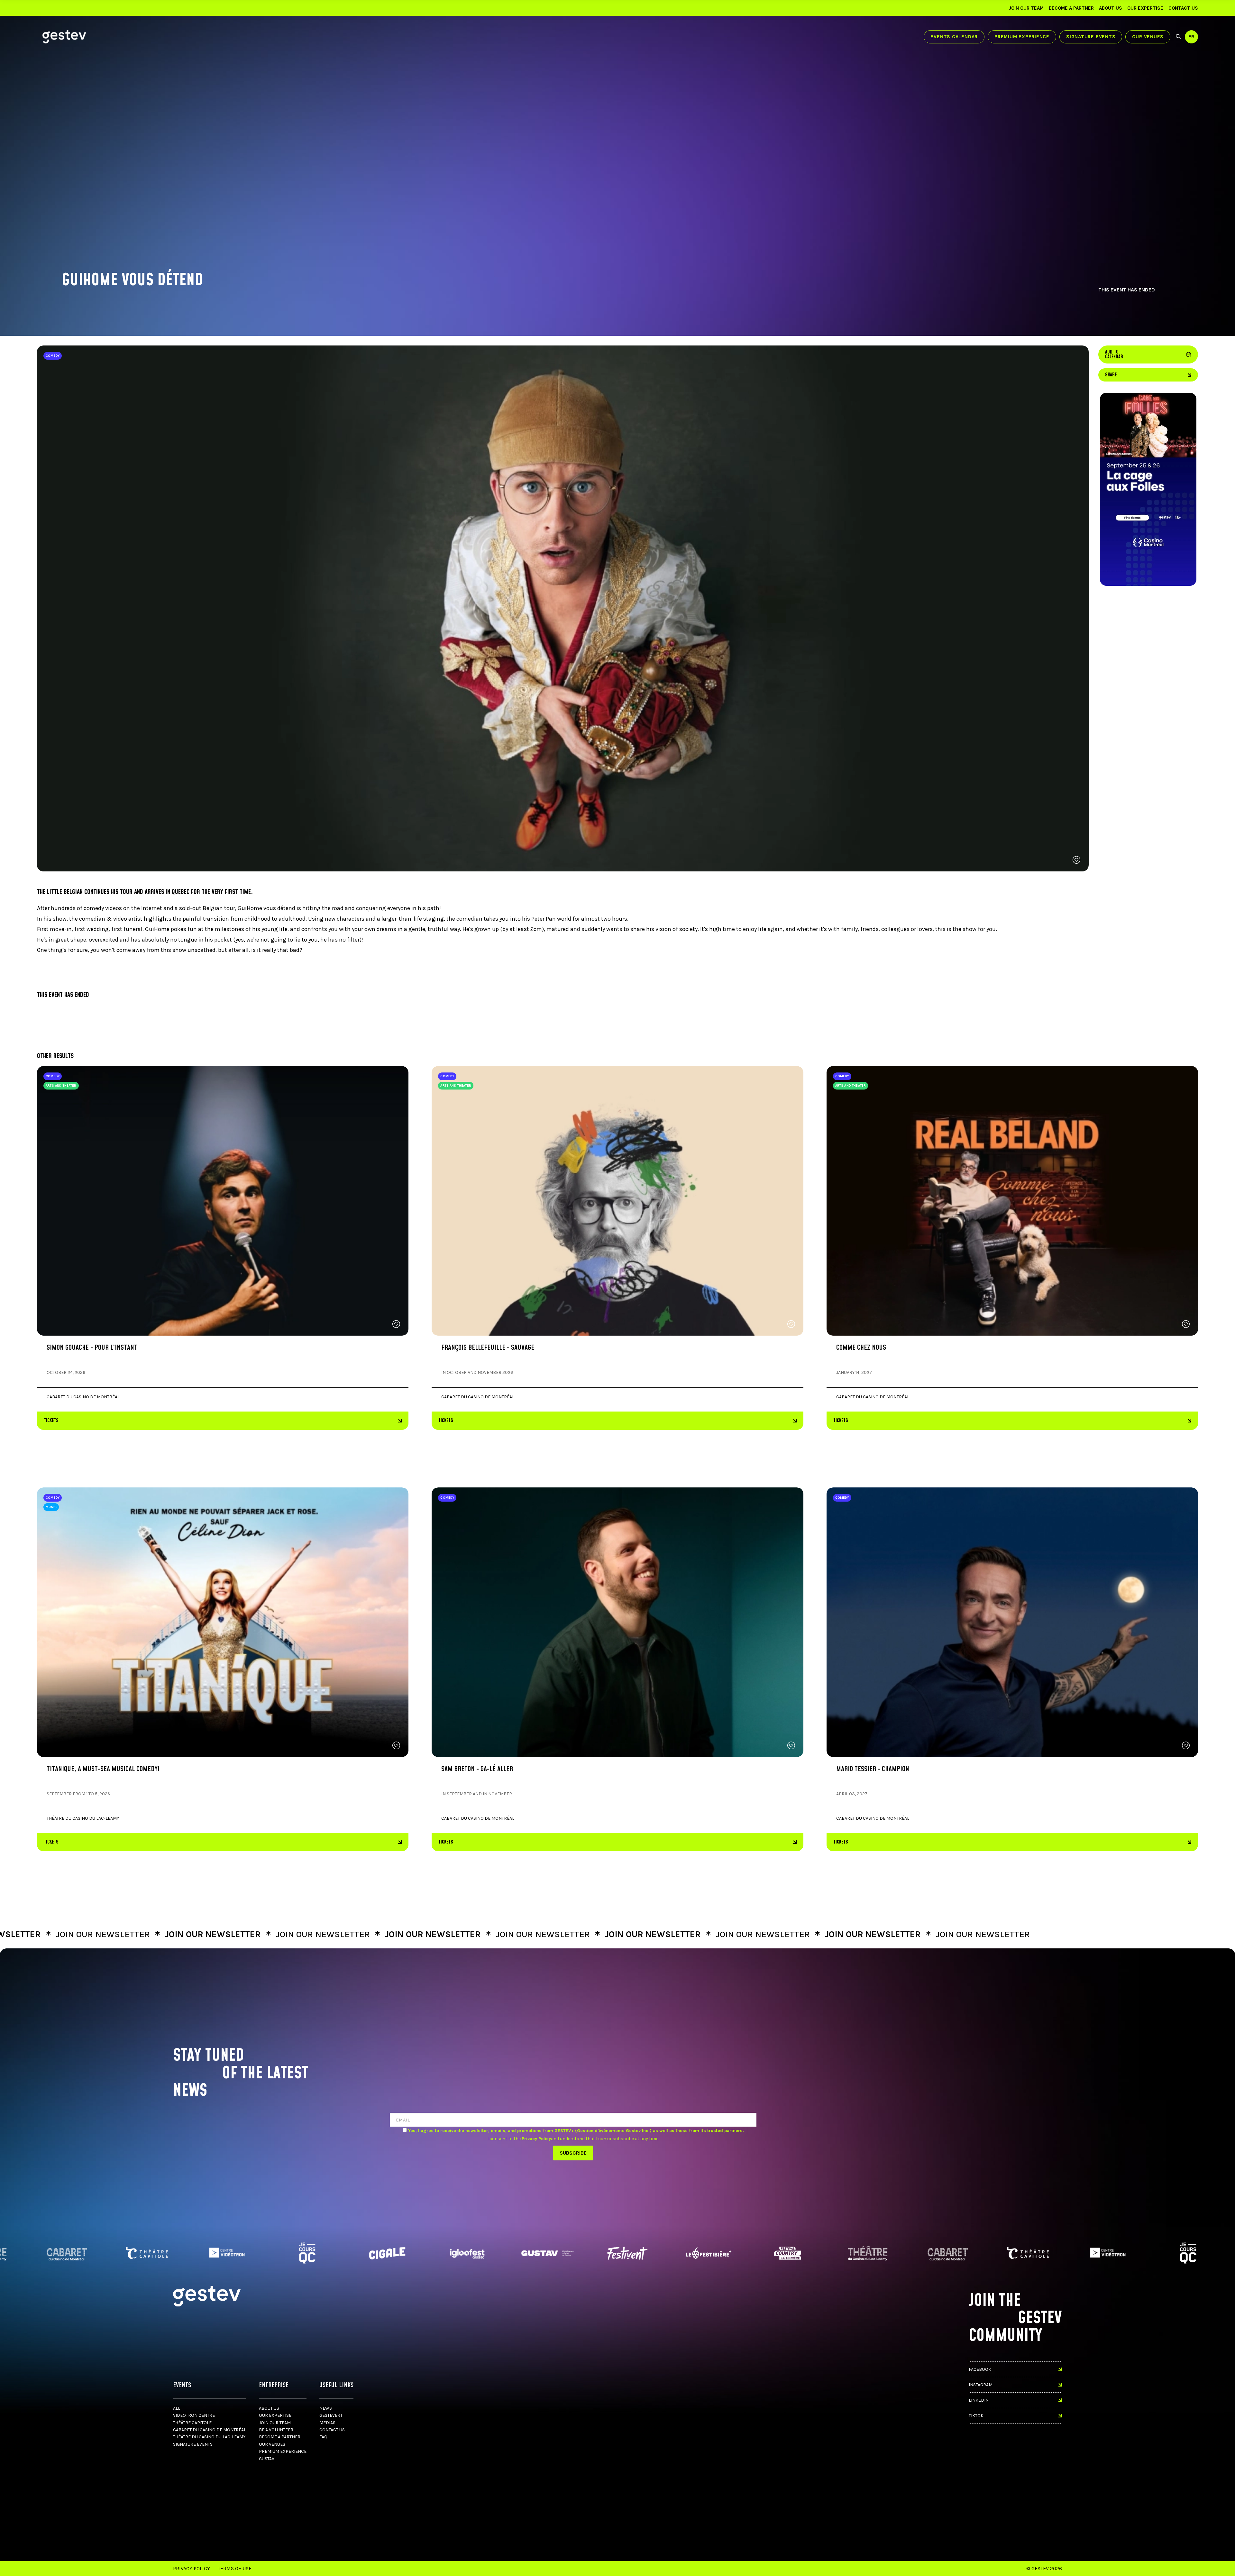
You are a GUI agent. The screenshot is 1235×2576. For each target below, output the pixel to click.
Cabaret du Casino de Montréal (210, 2430)
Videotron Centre (194, 2415)
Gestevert (331, 2415)
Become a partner (1071, 8)
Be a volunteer (276, 2430)
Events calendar (954, 37)
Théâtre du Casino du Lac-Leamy (209, 2437)
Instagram (981, 2385)
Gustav (267, 2459)
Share (1111, 375)
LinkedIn (979, 2400)
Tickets (51, 1421)
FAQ (323, 2437)
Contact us (1183, 8)
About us (1111, 8)
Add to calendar (1148, 354)
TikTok (976, 2416)
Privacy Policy (192, 2568)
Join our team (1026, 8)
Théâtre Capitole (192, 2423)
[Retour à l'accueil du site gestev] (64, 37)
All (177, 2408)
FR (1191, 37)
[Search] (1178, 37)
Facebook (980, 2369)
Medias (327, 2423)
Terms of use (235, 2568)
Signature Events (1091, 37)
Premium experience (1022, 37)
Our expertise (1145, 8)
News (326, 2408)
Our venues (1148, 37)
